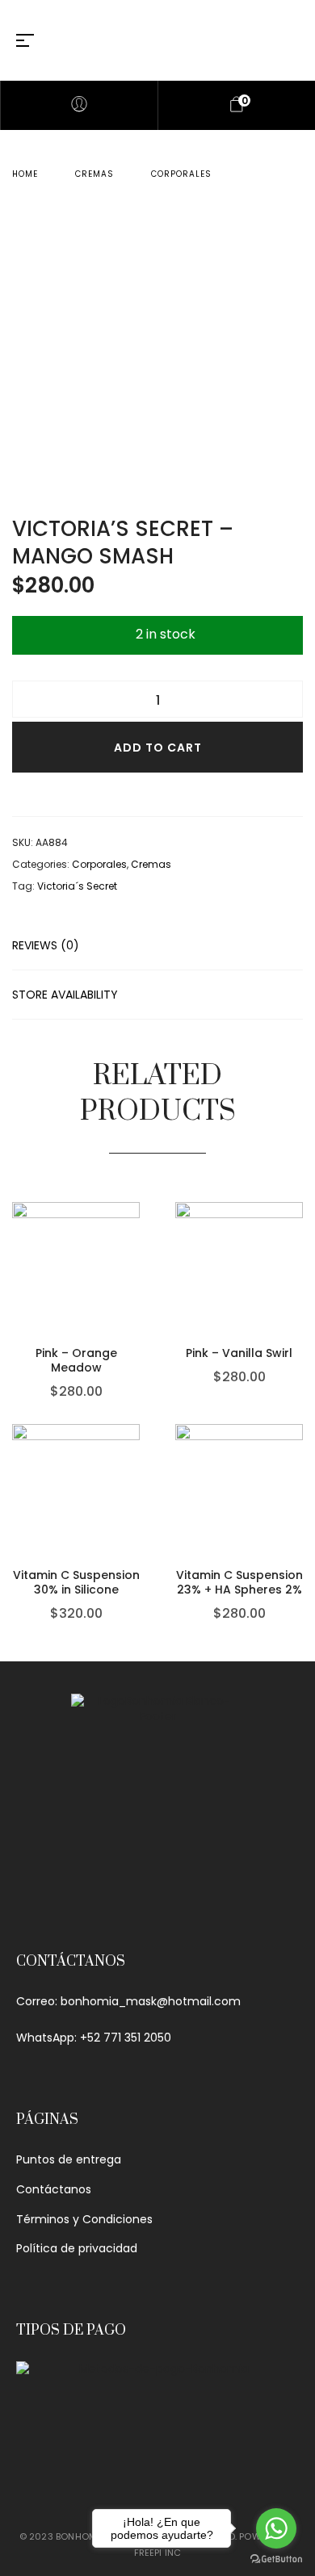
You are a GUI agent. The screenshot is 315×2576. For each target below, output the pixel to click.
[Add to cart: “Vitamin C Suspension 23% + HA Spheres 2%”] (299, 1483)
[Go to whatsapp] (276, 2528)
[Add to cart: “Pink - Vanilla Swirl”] (299, 1261)
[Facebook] (117, 1899)
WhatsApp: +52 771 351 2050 (94, 2038)
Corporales (181, 174)
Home (25, 174)
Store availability (65, 995)
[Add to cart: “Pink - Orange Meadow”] (136, 1261)
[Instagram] (198, 1899)
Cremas (94, 174)
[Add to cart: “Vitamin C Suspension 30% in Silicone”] (136, 1483)
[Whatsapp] (157, 1899)
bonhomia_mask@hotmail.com (151, 2001)
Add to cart (158, 748)
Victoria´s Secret (77, 886)
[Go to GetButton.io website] (276, 2559)
